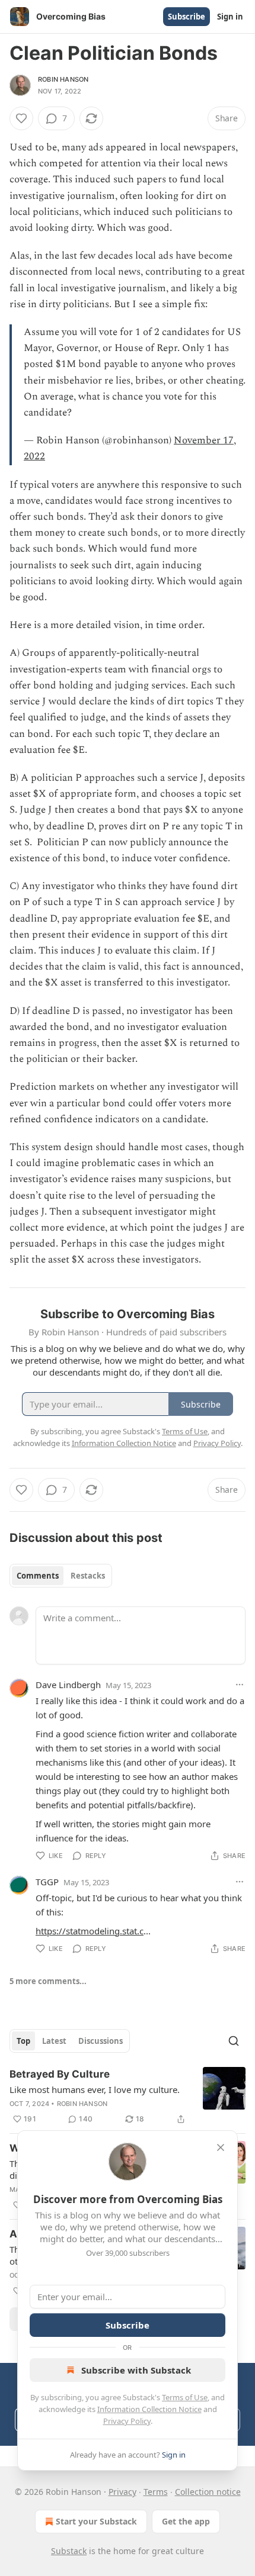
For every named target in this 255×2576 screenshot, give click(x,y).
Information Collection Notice (149, 2409)
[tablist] (61, 1576)
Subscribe (187, 17)
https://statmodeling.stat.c (90, 1931)
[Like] (21, 118)
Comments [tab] (38, 1576)
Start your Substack (96, 2521)
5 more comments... (48, 1981)
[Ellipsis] (240, 1685)
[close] (221, 2147)
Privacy (122, 2492)
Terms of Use (185, 2397)
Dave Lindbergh (68, 1685)
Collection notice (208, 2492)
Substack (69, 2551)
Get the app (186, 2521)
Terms (156, 2492)
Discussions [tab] (101, 2041)
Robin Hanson (63, 79)
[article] (128, 2097)
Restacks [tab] (88, 1576)
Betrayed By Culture (60, 2074)
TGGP (47, 1882)
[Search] (234, 2041)
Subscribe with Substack (136, 2370)
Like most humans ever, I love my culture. (95, 2089)
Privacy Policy (127, 2421)
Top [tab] (23, 2041)
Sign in (230, 17)
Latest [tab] (54, 2041)
